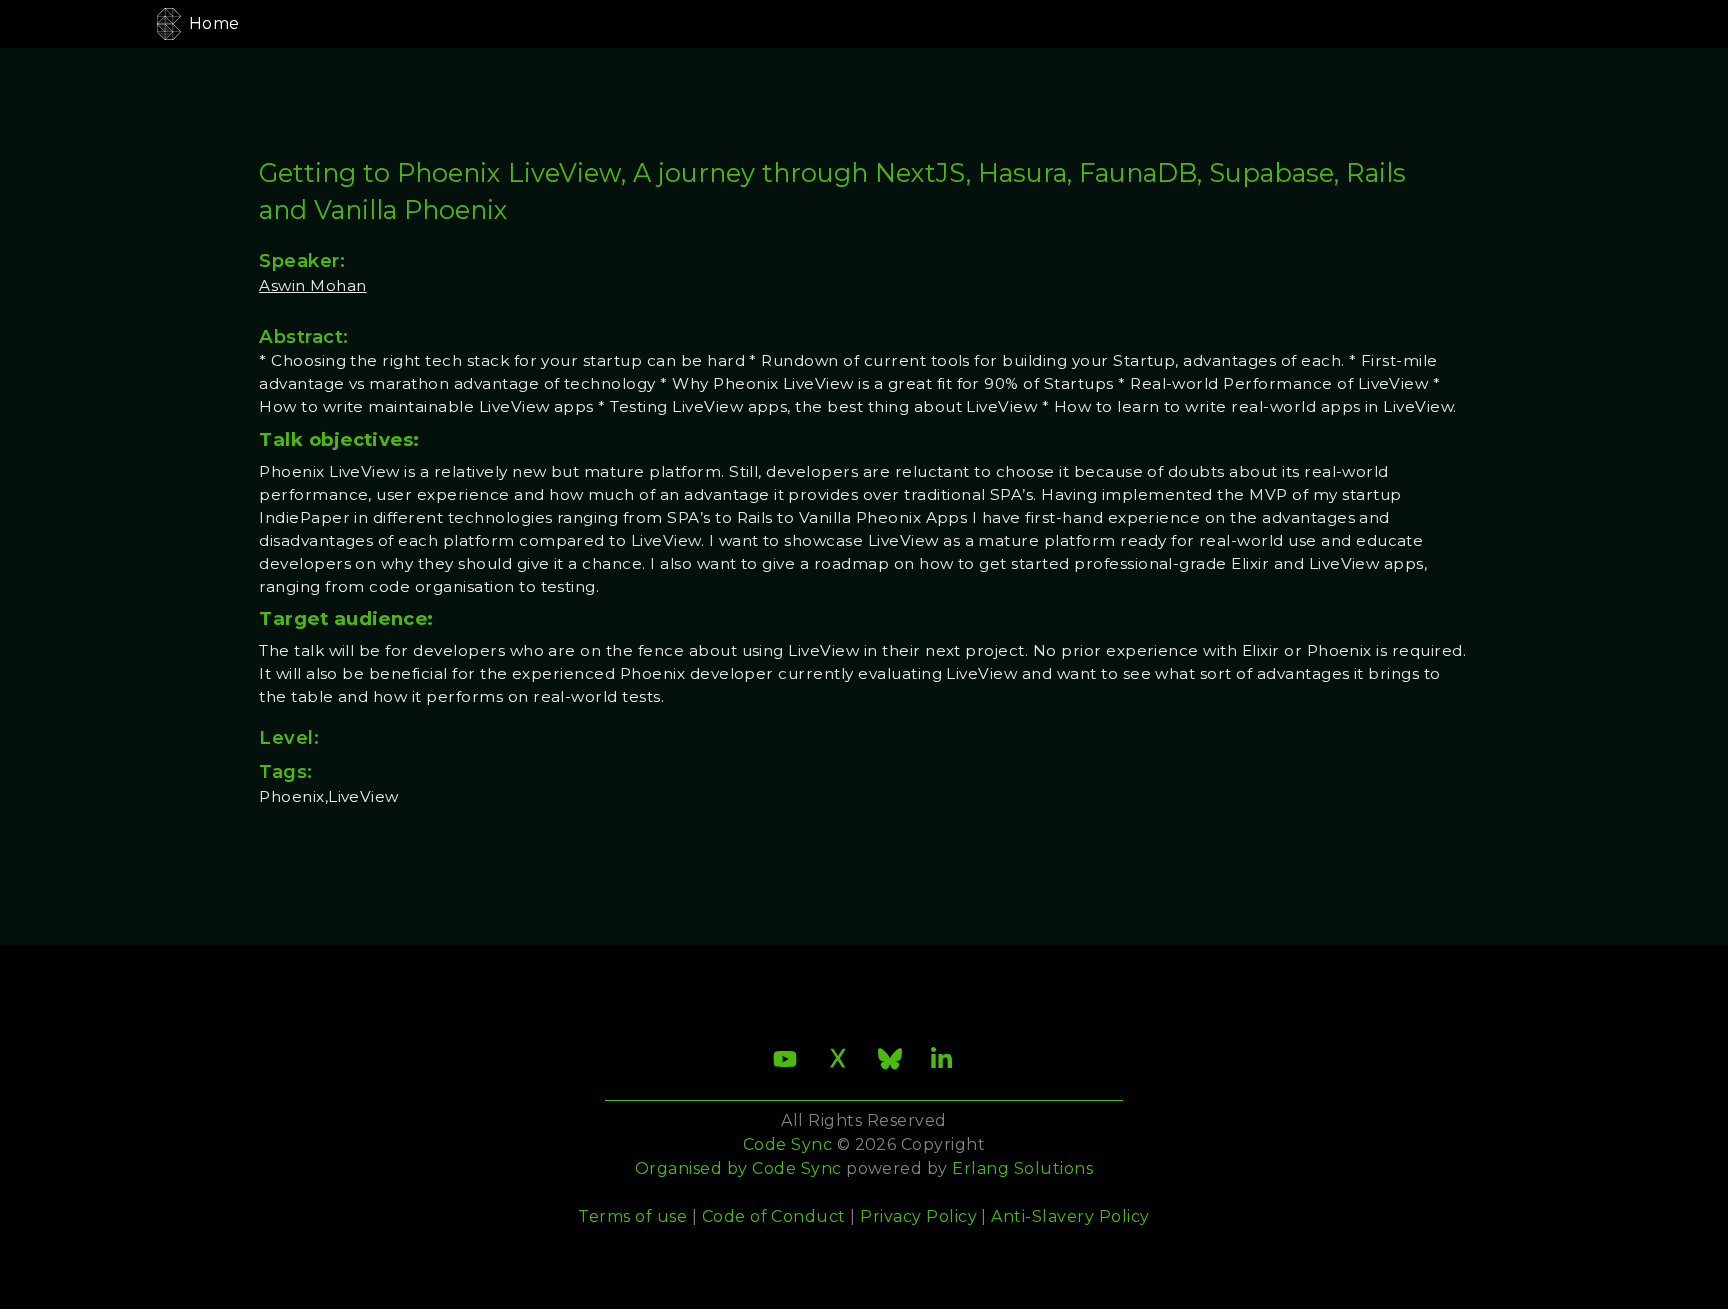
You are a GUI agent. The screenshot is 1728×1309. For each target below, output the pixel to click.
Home (214, 23)
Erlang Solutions (1022, 1168)
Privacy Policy (918, 1216)
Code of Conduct (774, 1216)
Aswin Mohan (312, 285)
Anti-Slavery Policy (1070, 1216)
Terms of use (632, 1216)
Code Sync (796, 1168)
